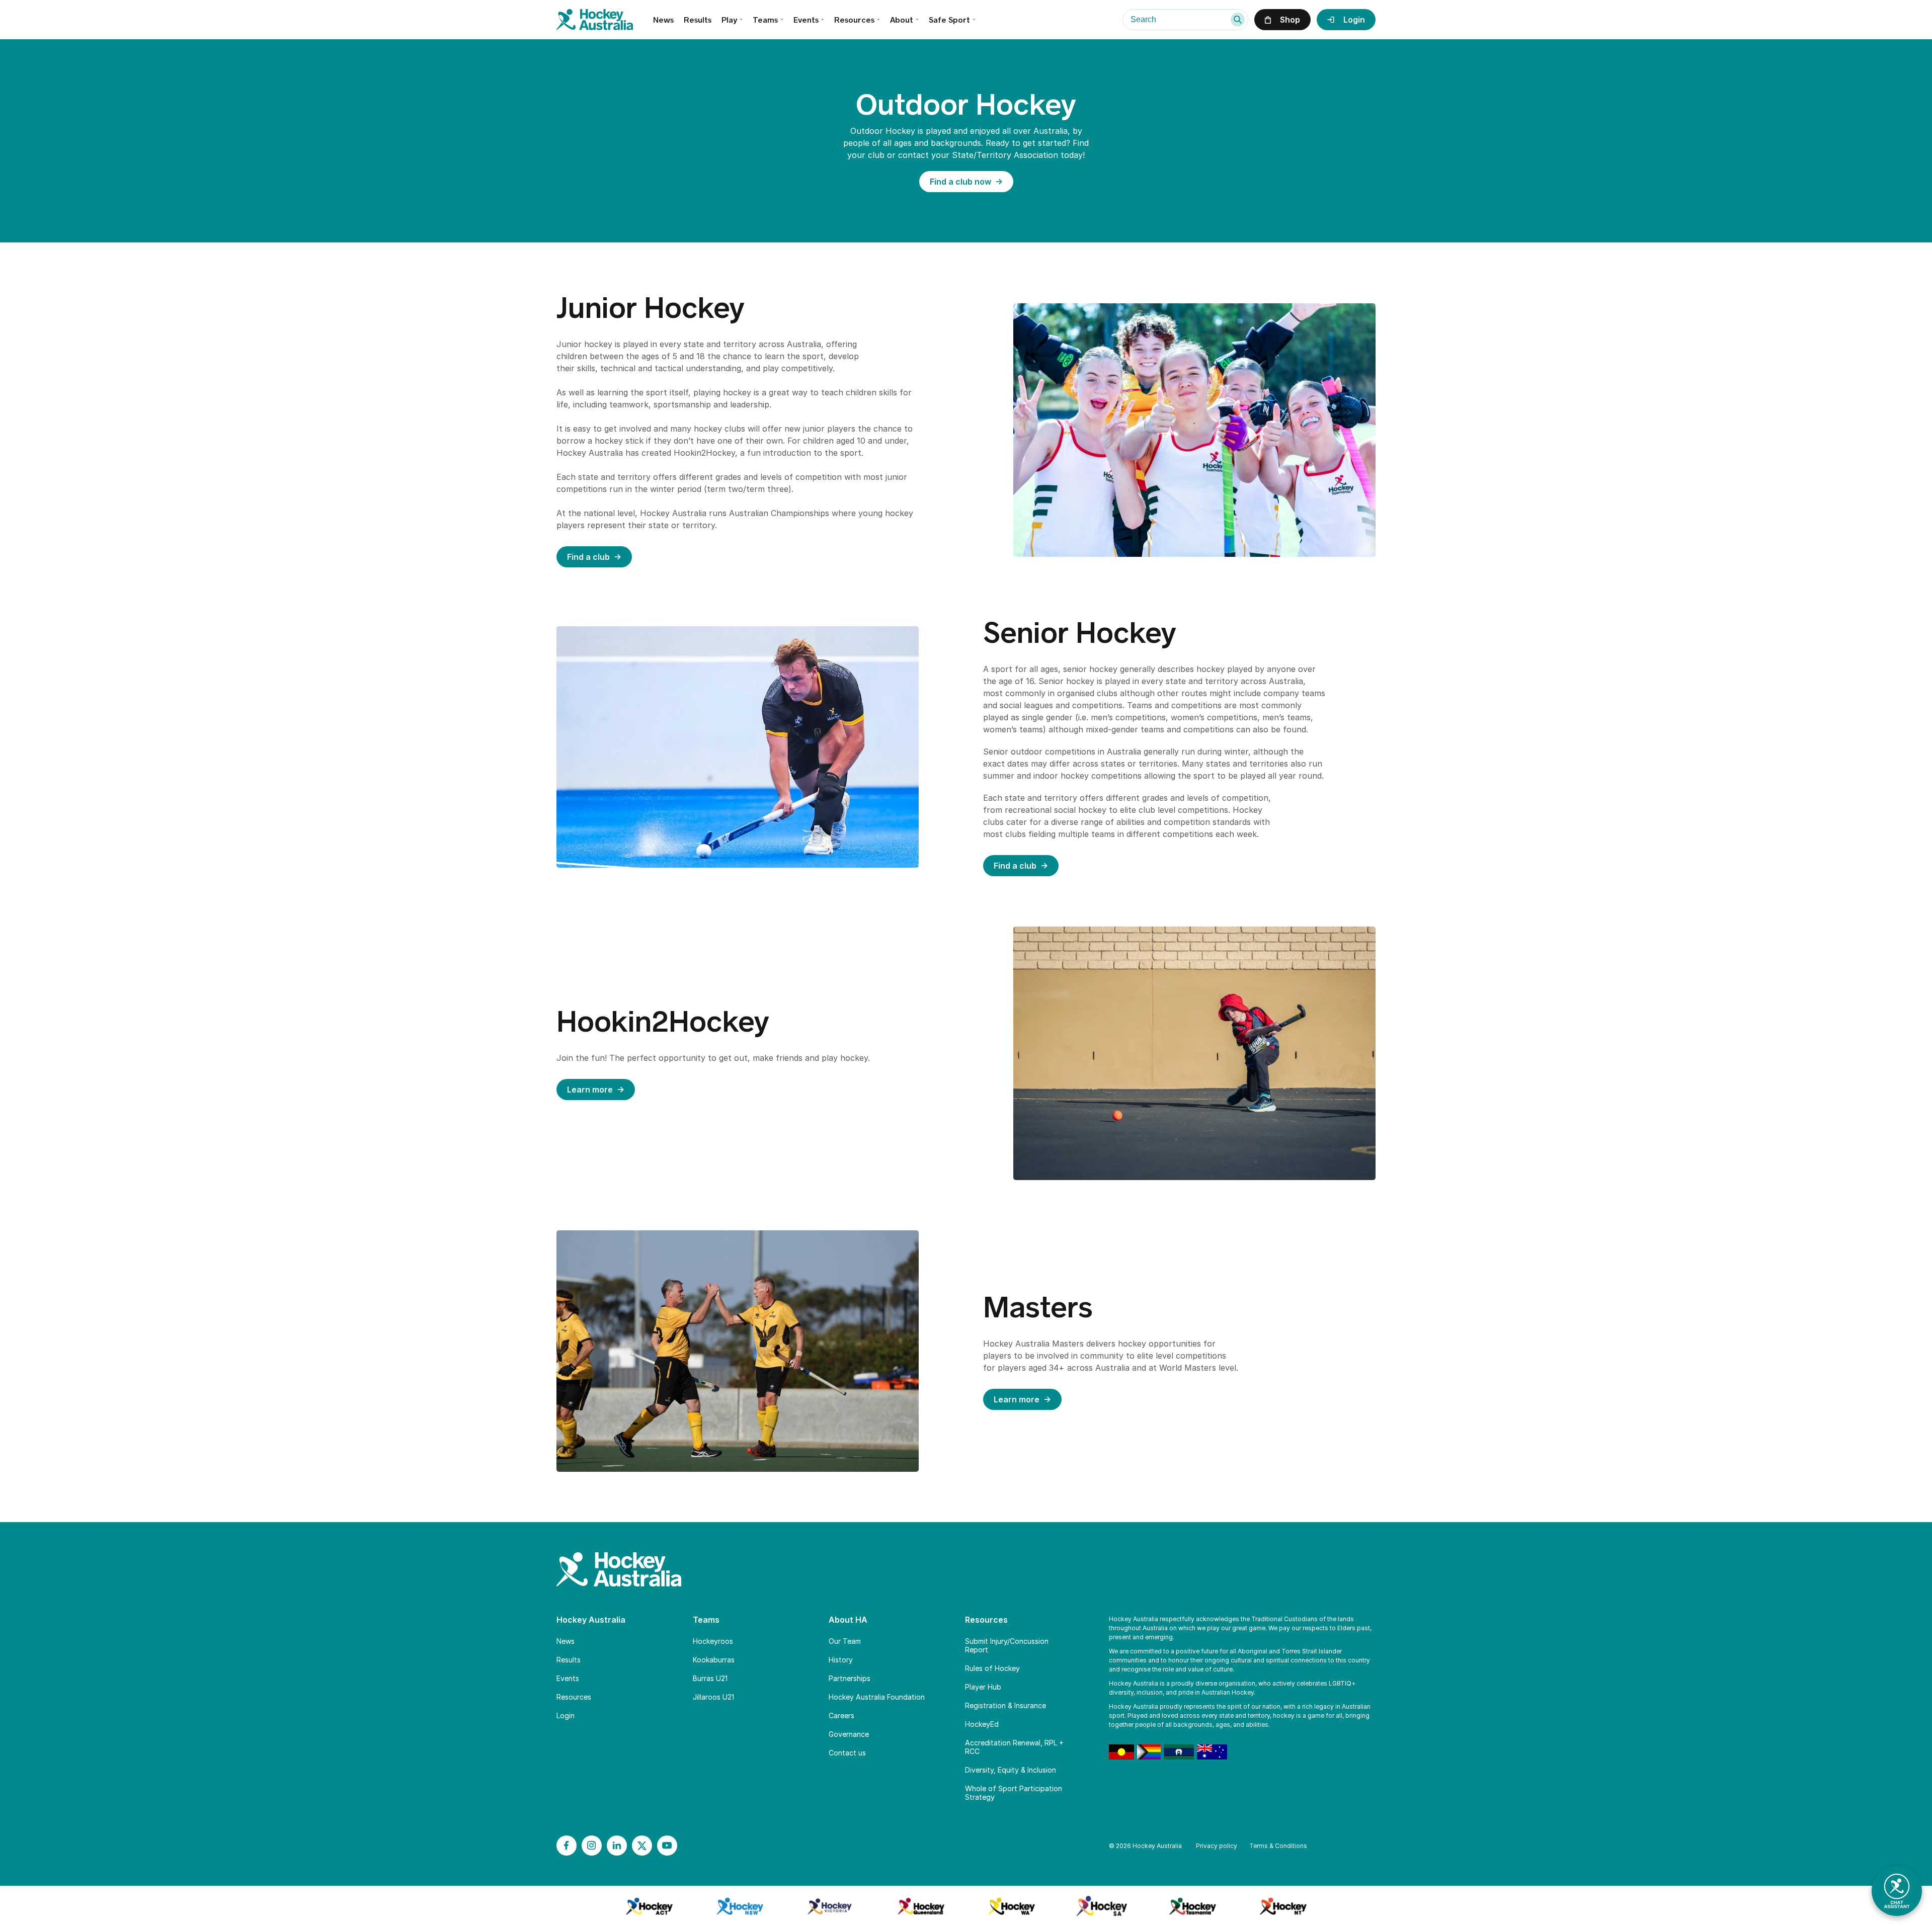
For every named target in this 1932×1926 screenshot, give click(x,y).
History (841, 1660)
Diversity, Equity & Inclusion (1011, 1770)
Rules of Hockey (992, 1668)
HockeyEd (982, 1724)
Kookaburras (714, 1660)
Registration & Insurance (1005, 1705)
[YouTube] (667, 1846)
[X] (642, 1846)
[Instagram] (592, 1846)
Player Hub (983, 1687)
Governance (849, 1734)
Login (566, 1715)
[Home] (605, 20)
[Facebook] (567, 1846)
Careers (841, 1715)
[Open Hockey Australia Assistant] (1897, 1891)
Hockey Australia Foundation (877, 1697)
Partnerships (850, 1678)
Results (698, 20)
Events (806, 20)
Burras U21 (710, 1678)
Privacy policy (1217, 1846)
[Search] (1238, 20)
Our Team (845, 1641)
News (663, 20)
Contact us (847, 1753)
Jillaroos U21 (713, 1697)
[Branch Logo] (649, 1906)
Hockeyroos (713, 1641)
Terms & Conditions (1278, 1846)
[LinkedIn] (617, 1846)
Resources (574, 1697)
